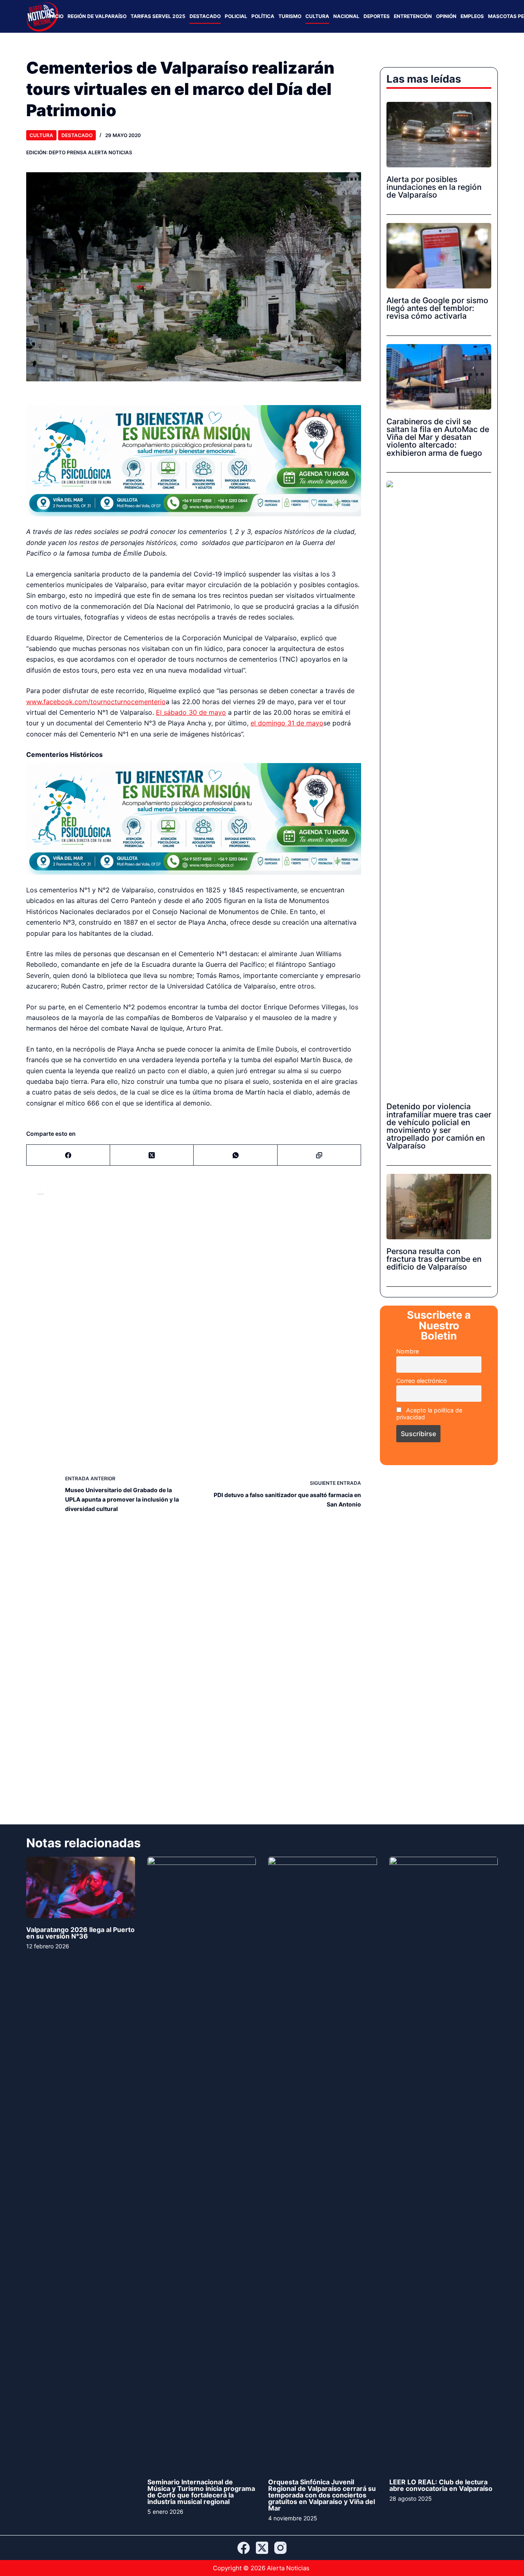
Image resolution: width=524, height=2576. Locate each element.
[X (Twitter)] (152, 1117)
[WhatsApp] (235, 1117)
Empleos (472, 16)
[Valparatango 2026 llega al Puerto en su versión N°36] (81, 1849)
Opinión (446, 16)
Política (263, 16)
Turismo (290, 16)
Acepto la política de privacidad (429, 1414)
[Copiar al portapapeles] (319, 1117)
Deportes (377, 16)
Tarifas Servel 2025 (158, 16)
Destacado (205, 16)
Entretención (413, 16)
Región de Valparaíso (97, 16)
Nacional (346, 16)
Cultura (317, 16)
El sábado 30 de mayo (191, 693)
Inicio (56, 16)
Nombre (408, 1351)
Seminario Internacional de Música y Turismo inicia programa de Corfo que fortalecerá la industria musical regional (201, 2454)
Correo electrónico (422, 1381)
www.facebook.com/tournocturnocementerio (96, 682)
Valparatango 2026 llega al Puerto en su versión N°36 (80, 1895)
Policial (236, 16)
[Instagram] (280, 2548)
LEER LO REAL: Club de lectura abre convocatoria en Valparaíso (441, 2447)
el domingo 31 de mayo (287, 704)
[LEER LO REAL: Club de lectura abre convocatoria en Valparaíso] (444, 2126)
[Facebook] (68, 1117)
